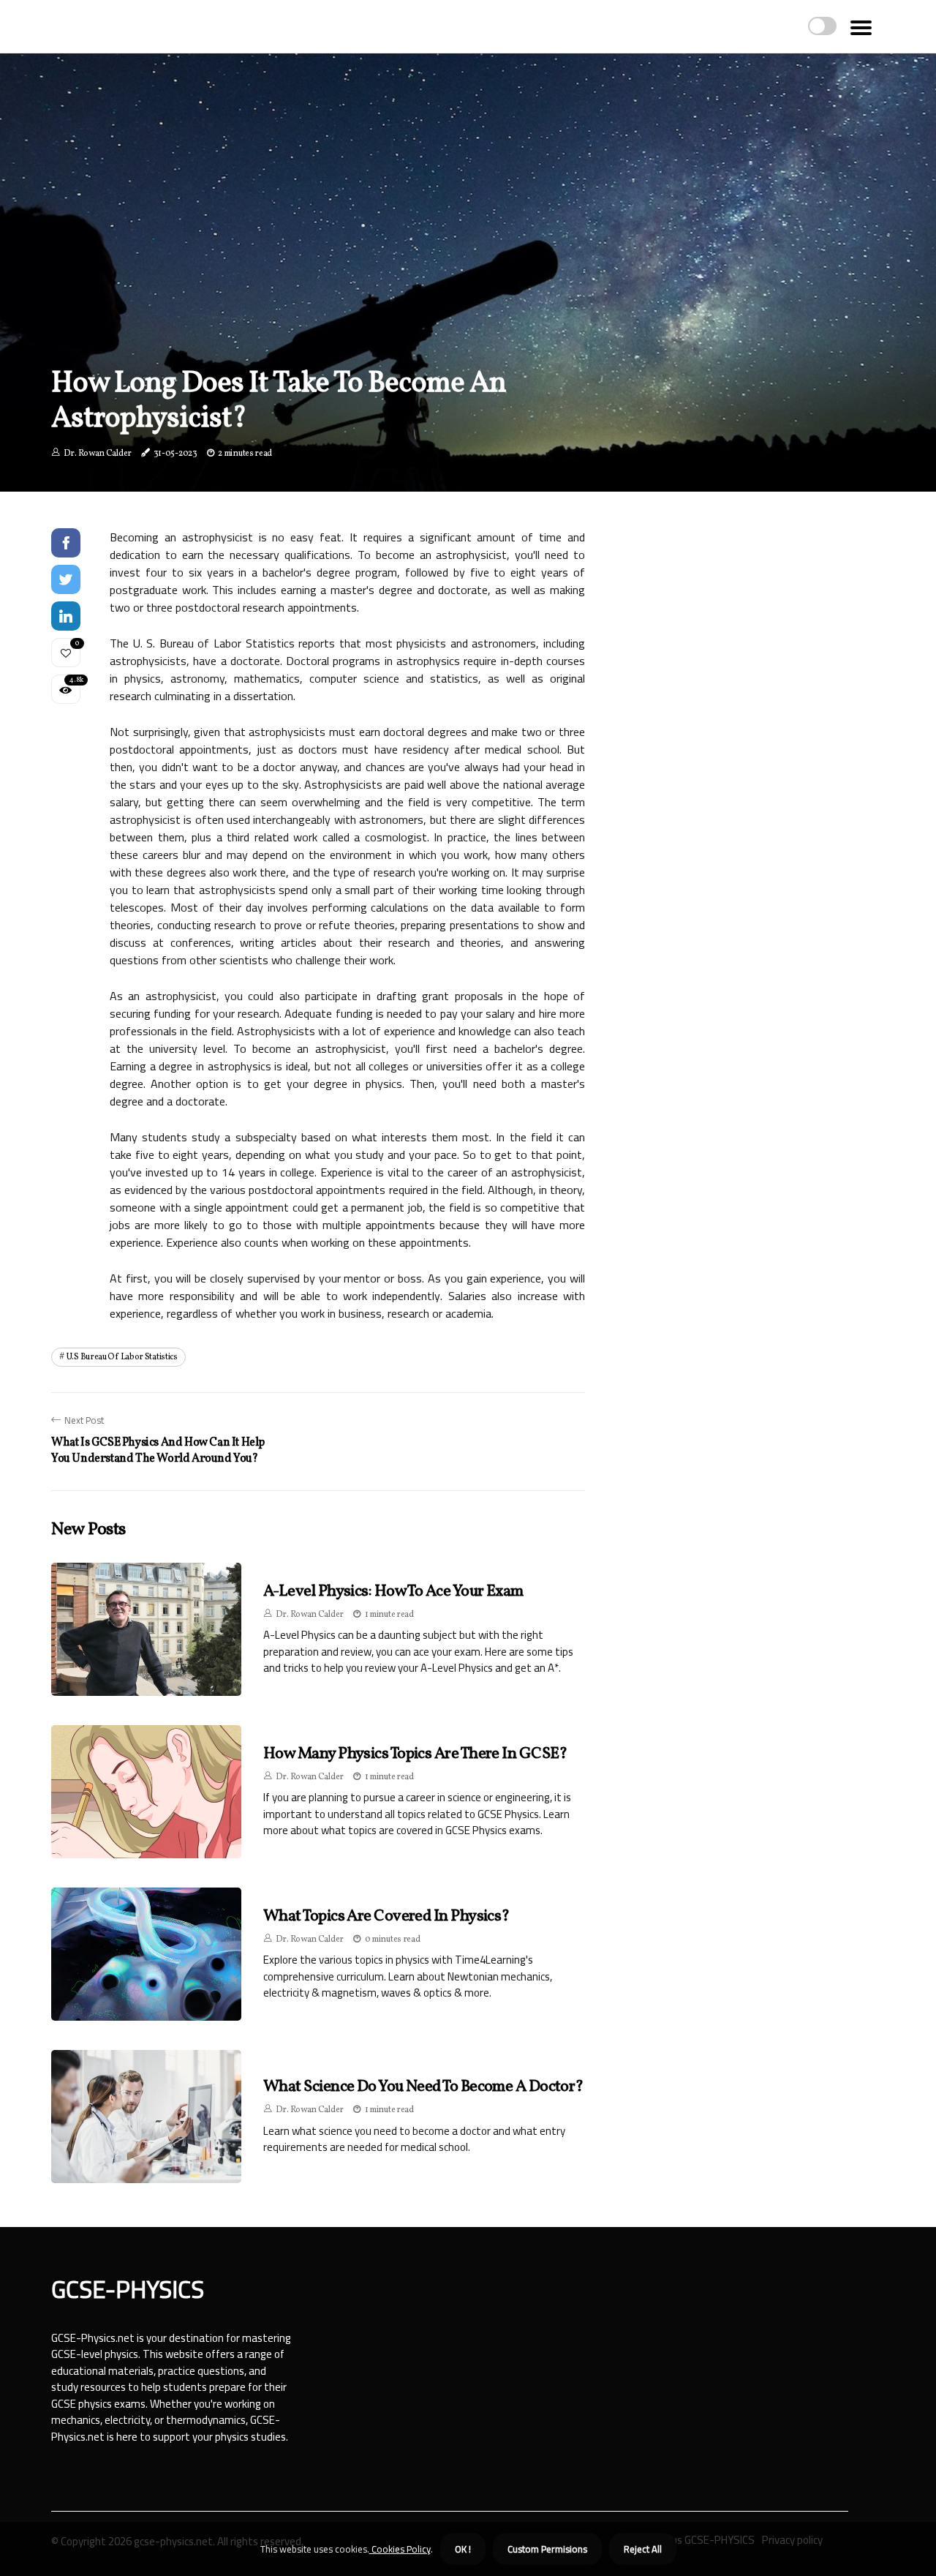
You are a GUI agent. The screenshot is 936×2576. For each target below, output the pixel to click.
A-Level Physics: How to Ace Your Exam (393, 1592)
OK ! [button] (463, 2549)
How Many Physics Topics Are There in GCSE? (415, 1754)
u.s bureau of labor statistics (122, 1357)
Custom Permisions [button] (547, 2549)
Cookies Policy (400, 2549)
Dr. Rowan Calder (98, 454)
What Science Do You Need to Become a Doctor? (423, 2087)
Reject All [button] (643, 2549)
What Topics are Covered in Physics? (386, 1916)
